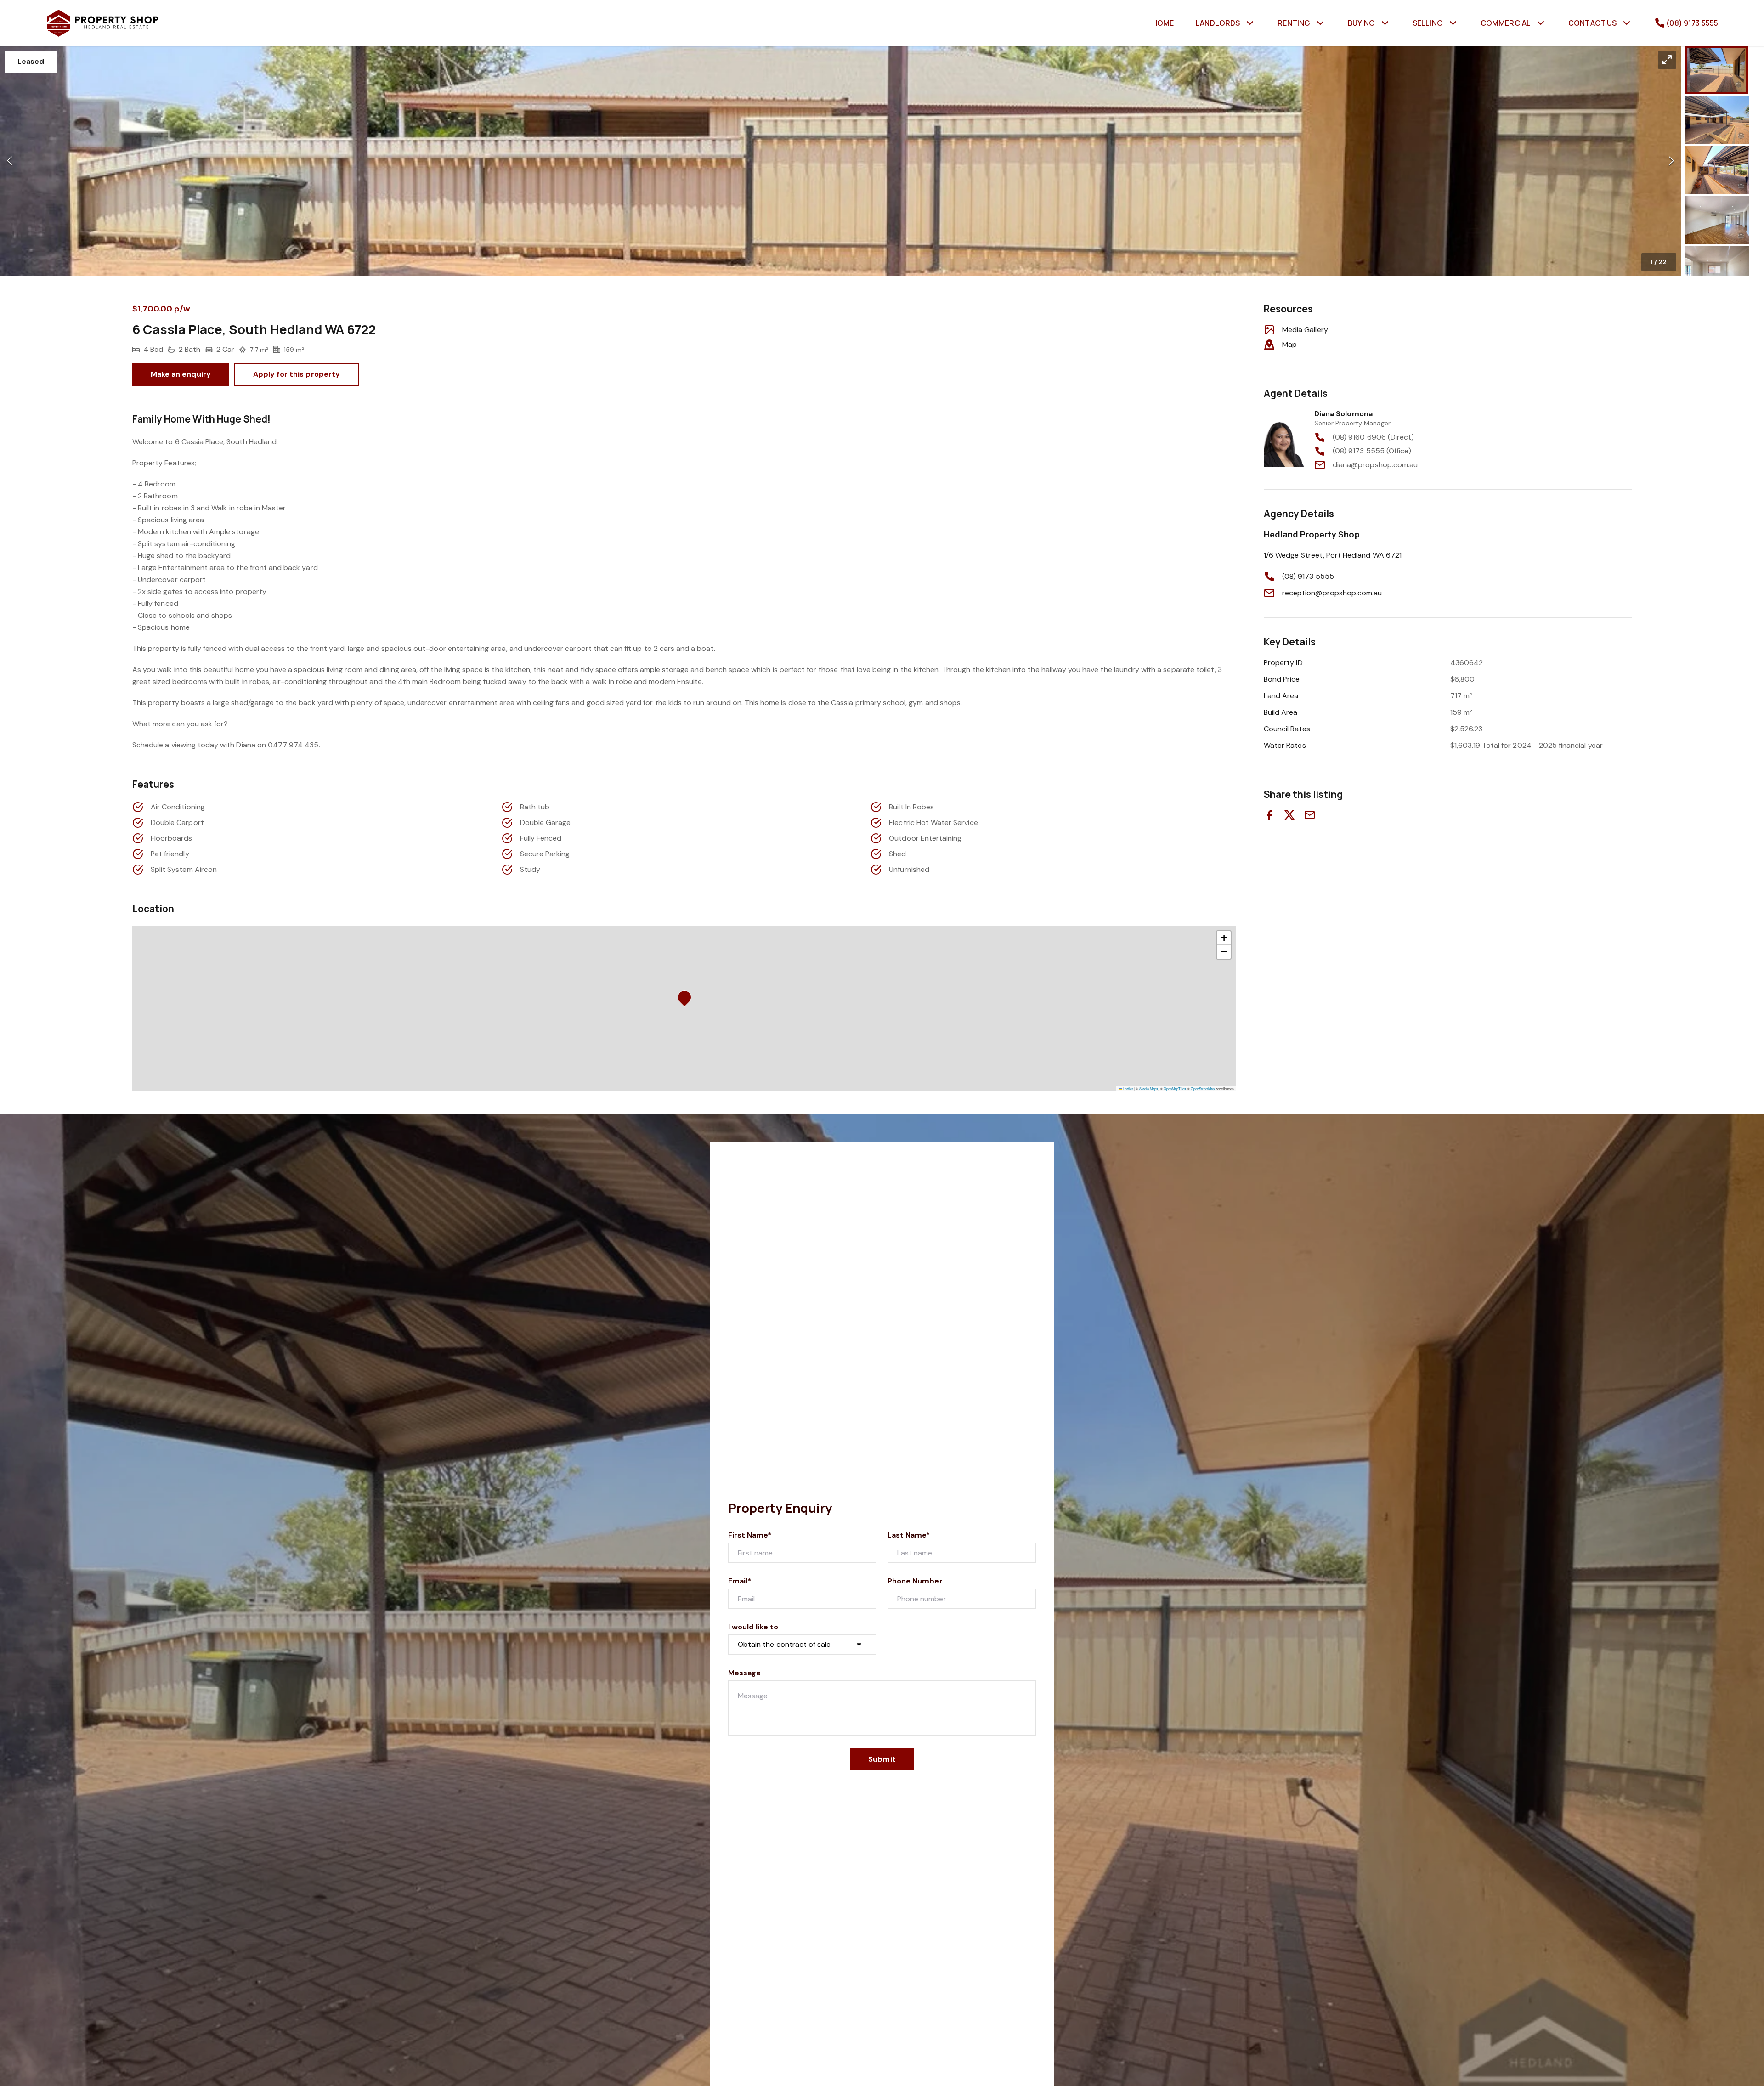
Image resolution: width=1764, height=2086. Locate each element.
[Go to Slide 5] (1717, 270)
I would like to (753, 1627)
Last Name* (909, 1535)
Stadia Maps (1149, 1088)
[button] (840, 161)
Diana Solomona (1343, 414)
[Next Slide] (1671, 161)
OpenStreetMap (1203, 1088)
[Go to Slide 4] (1717, 220)
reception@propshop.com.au (1332, 593)
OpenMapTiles (1175, 1088)
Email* (740, 1581)
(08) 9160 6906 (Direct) (1373, 437)
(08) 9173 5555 (1308, 576)
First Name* (750, 1535)
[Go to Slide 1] (1717, 70)
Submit (882, 1759)
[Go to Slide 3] (1717, 170)
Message (744, 1673)
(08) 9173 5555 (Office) (1372, 451)
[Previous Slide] (9, 161)
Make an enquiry (181, 374)
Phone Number (915, 1581)
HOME (1163, 23)
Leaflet (1127, 1088)
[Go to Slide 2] (1717, 120)
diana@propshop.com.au (1375, 465)
